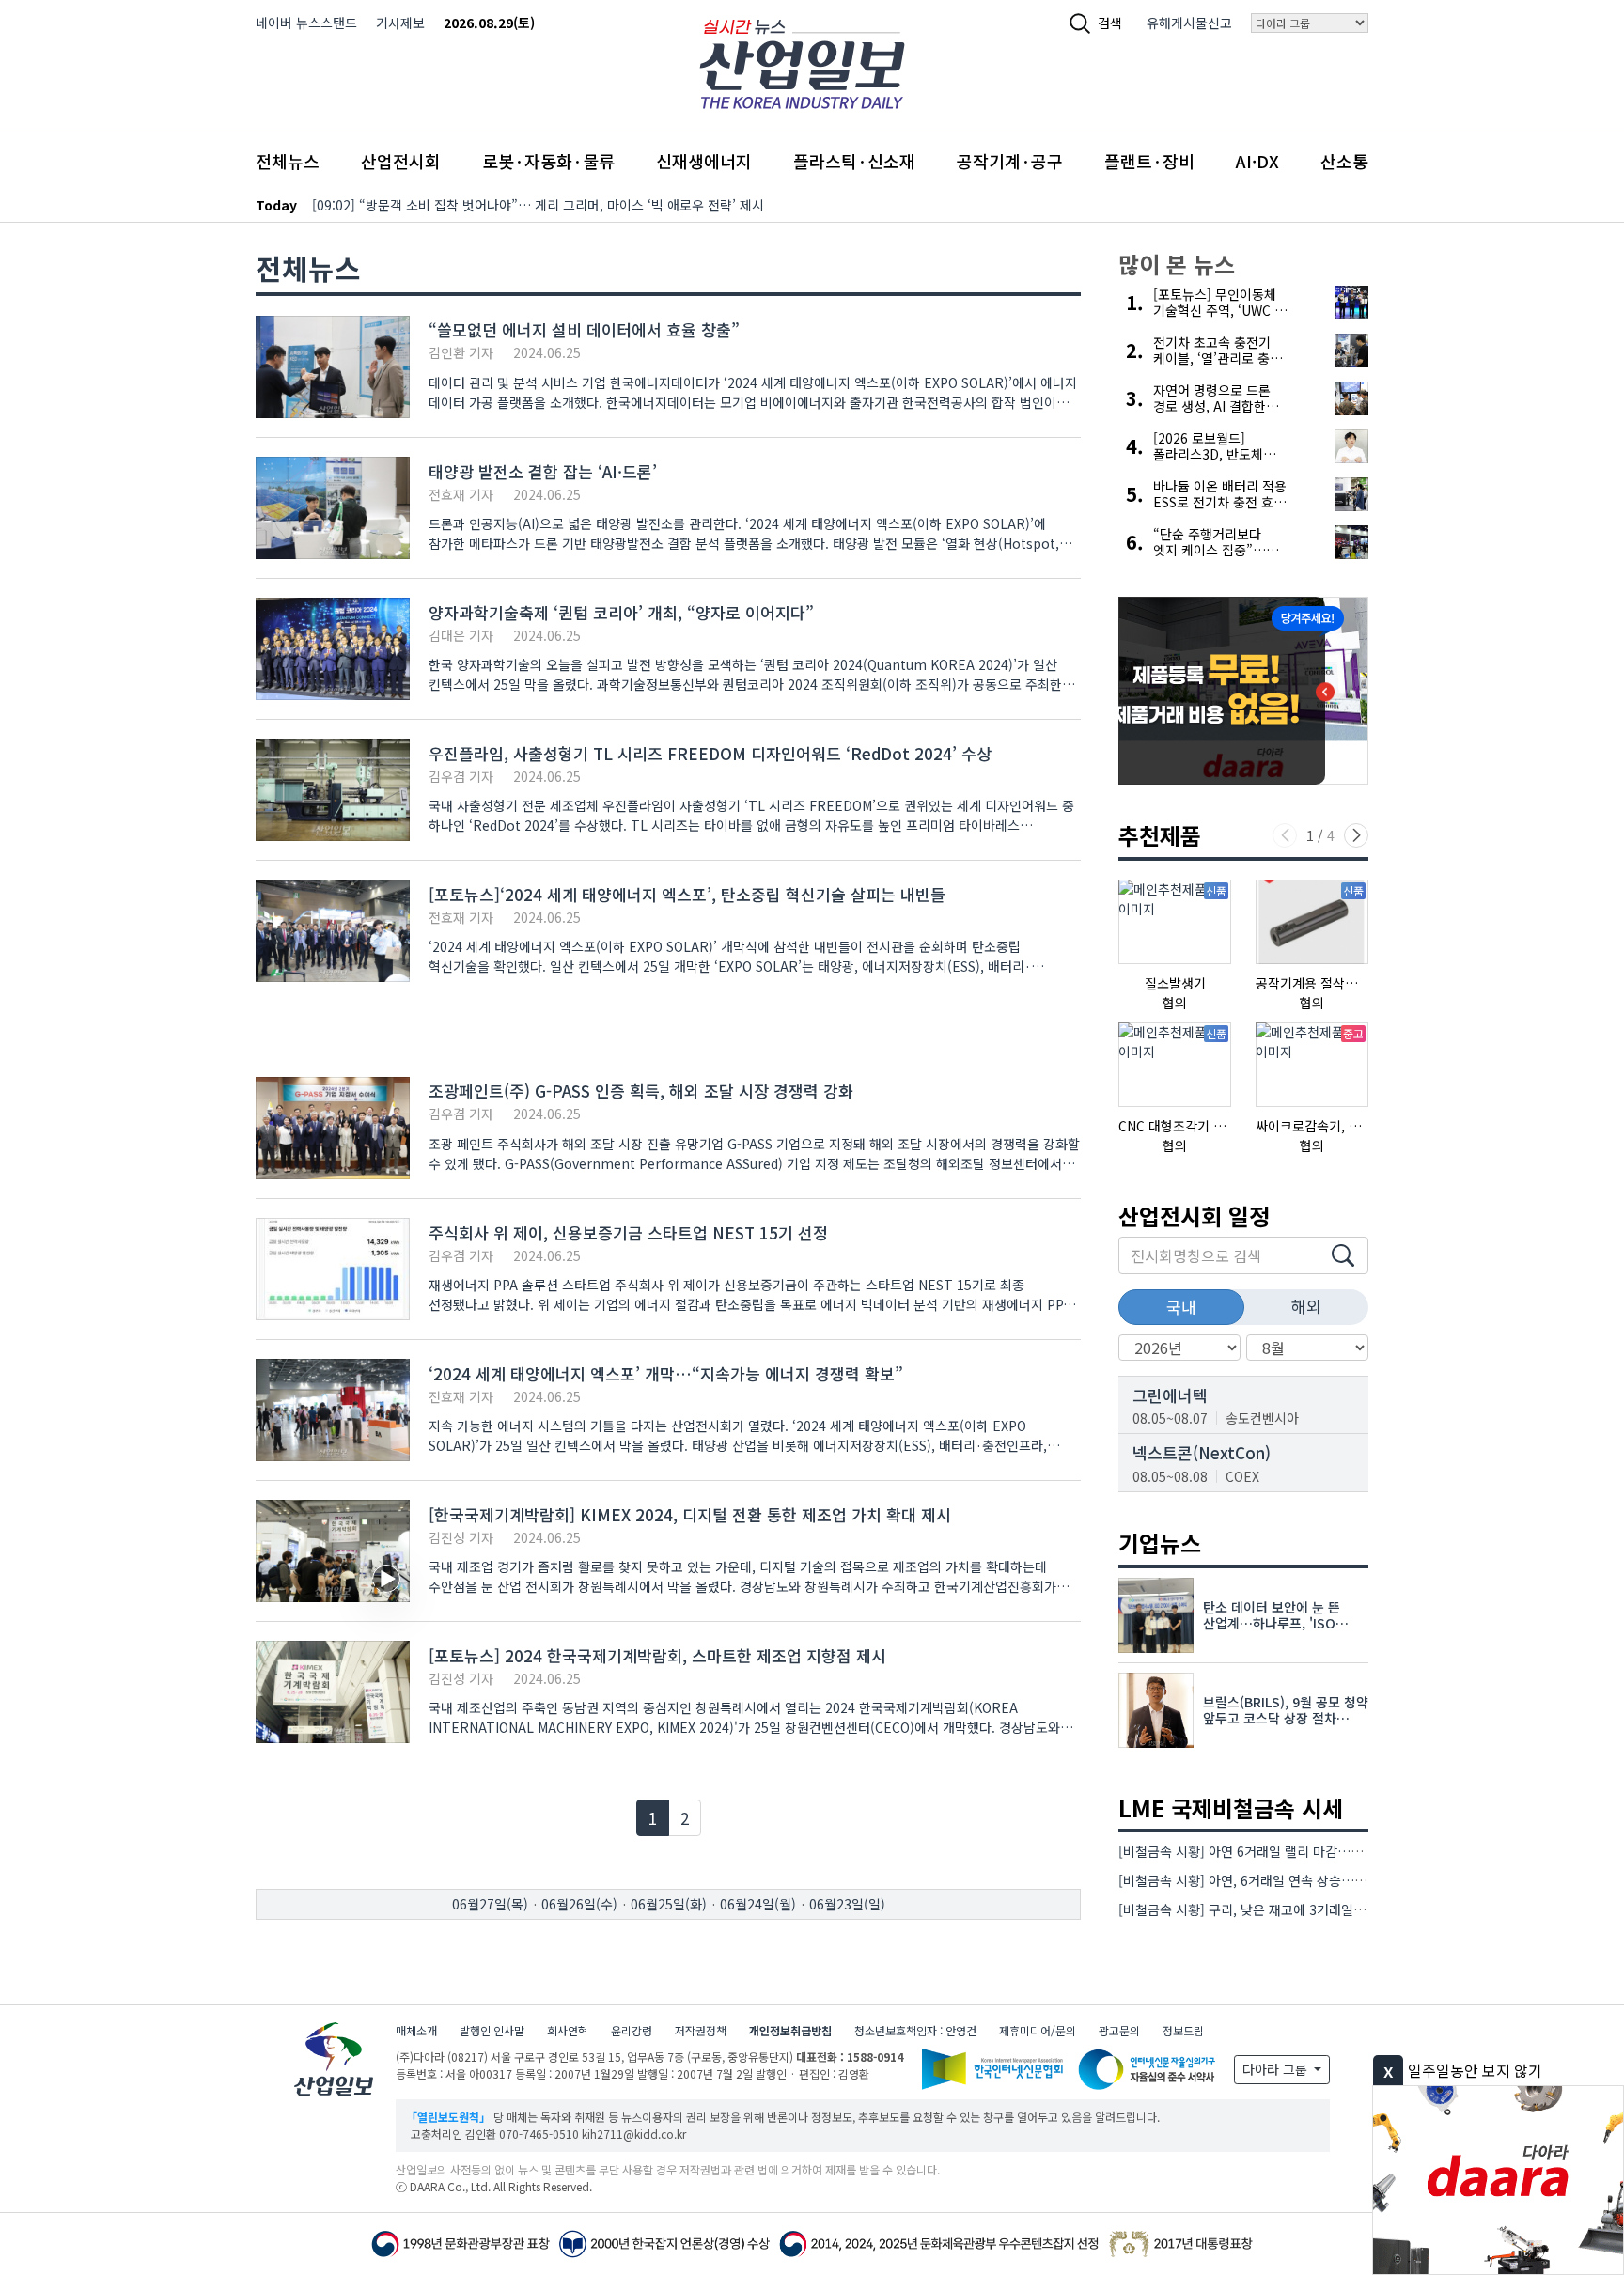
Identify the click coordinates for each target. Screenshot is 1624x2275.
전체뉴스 (288, 161)
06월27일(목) (490, 1904)
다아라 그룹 (1277, 2069)
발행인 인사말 (492, 2030)
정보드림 (1183, 2030)
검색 (1110, 23)
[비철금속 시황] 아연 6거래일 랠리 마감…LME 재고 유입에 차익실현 (1308, 1851)
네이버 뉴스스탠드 (306, 23)
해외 (1306, 1306)
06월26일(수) (579, 1904)
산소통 (1344, 161)
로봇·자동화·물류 (548, 161)
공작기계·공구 (1010, 161)
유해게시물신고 (1189, 23)
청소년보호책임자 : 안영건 (915, 2030)
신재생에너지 (704, 161)
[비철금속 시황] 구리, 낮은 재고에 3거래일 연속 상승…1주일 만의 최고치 (1321, 1909)
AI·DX (1257, 161)
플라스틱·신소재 (854, 161)
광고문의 (1119, 2030)
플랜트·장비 (1149, 161)
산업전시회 (401, 161)
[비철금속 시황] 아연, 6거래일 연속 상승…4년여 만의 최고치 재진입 (1307, 1880)
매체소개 (416, 2030)
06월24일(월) (758, 1904)
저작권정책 (701, 2030)
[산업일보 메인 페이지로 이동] (802, 62)
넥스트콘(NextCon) (1202, 1452)
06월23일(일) (847, 1904)
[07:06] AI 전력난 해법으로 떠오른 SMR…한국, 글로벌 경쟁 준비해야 (505, 205)
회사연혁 (568, 2030)
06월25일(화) (669, 1904)
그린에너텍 (1170, 1395)
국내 (1181, 1307)
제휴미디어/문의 (1038, 2030)
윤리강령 (632, 2030)
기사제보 (400, 23)
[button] (1356, 835)
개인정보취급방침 (790, 2030)
